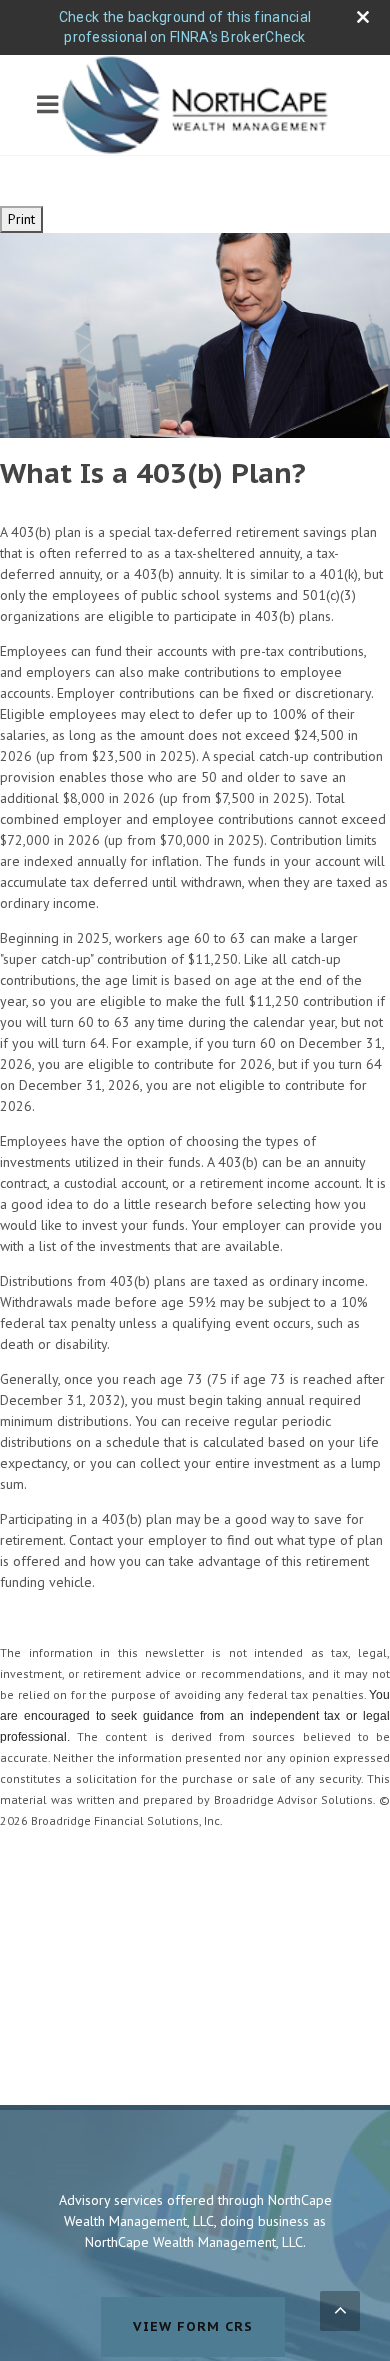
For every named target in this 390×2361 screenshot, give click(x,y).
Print (21, 219)
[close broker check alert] (363, 17)
